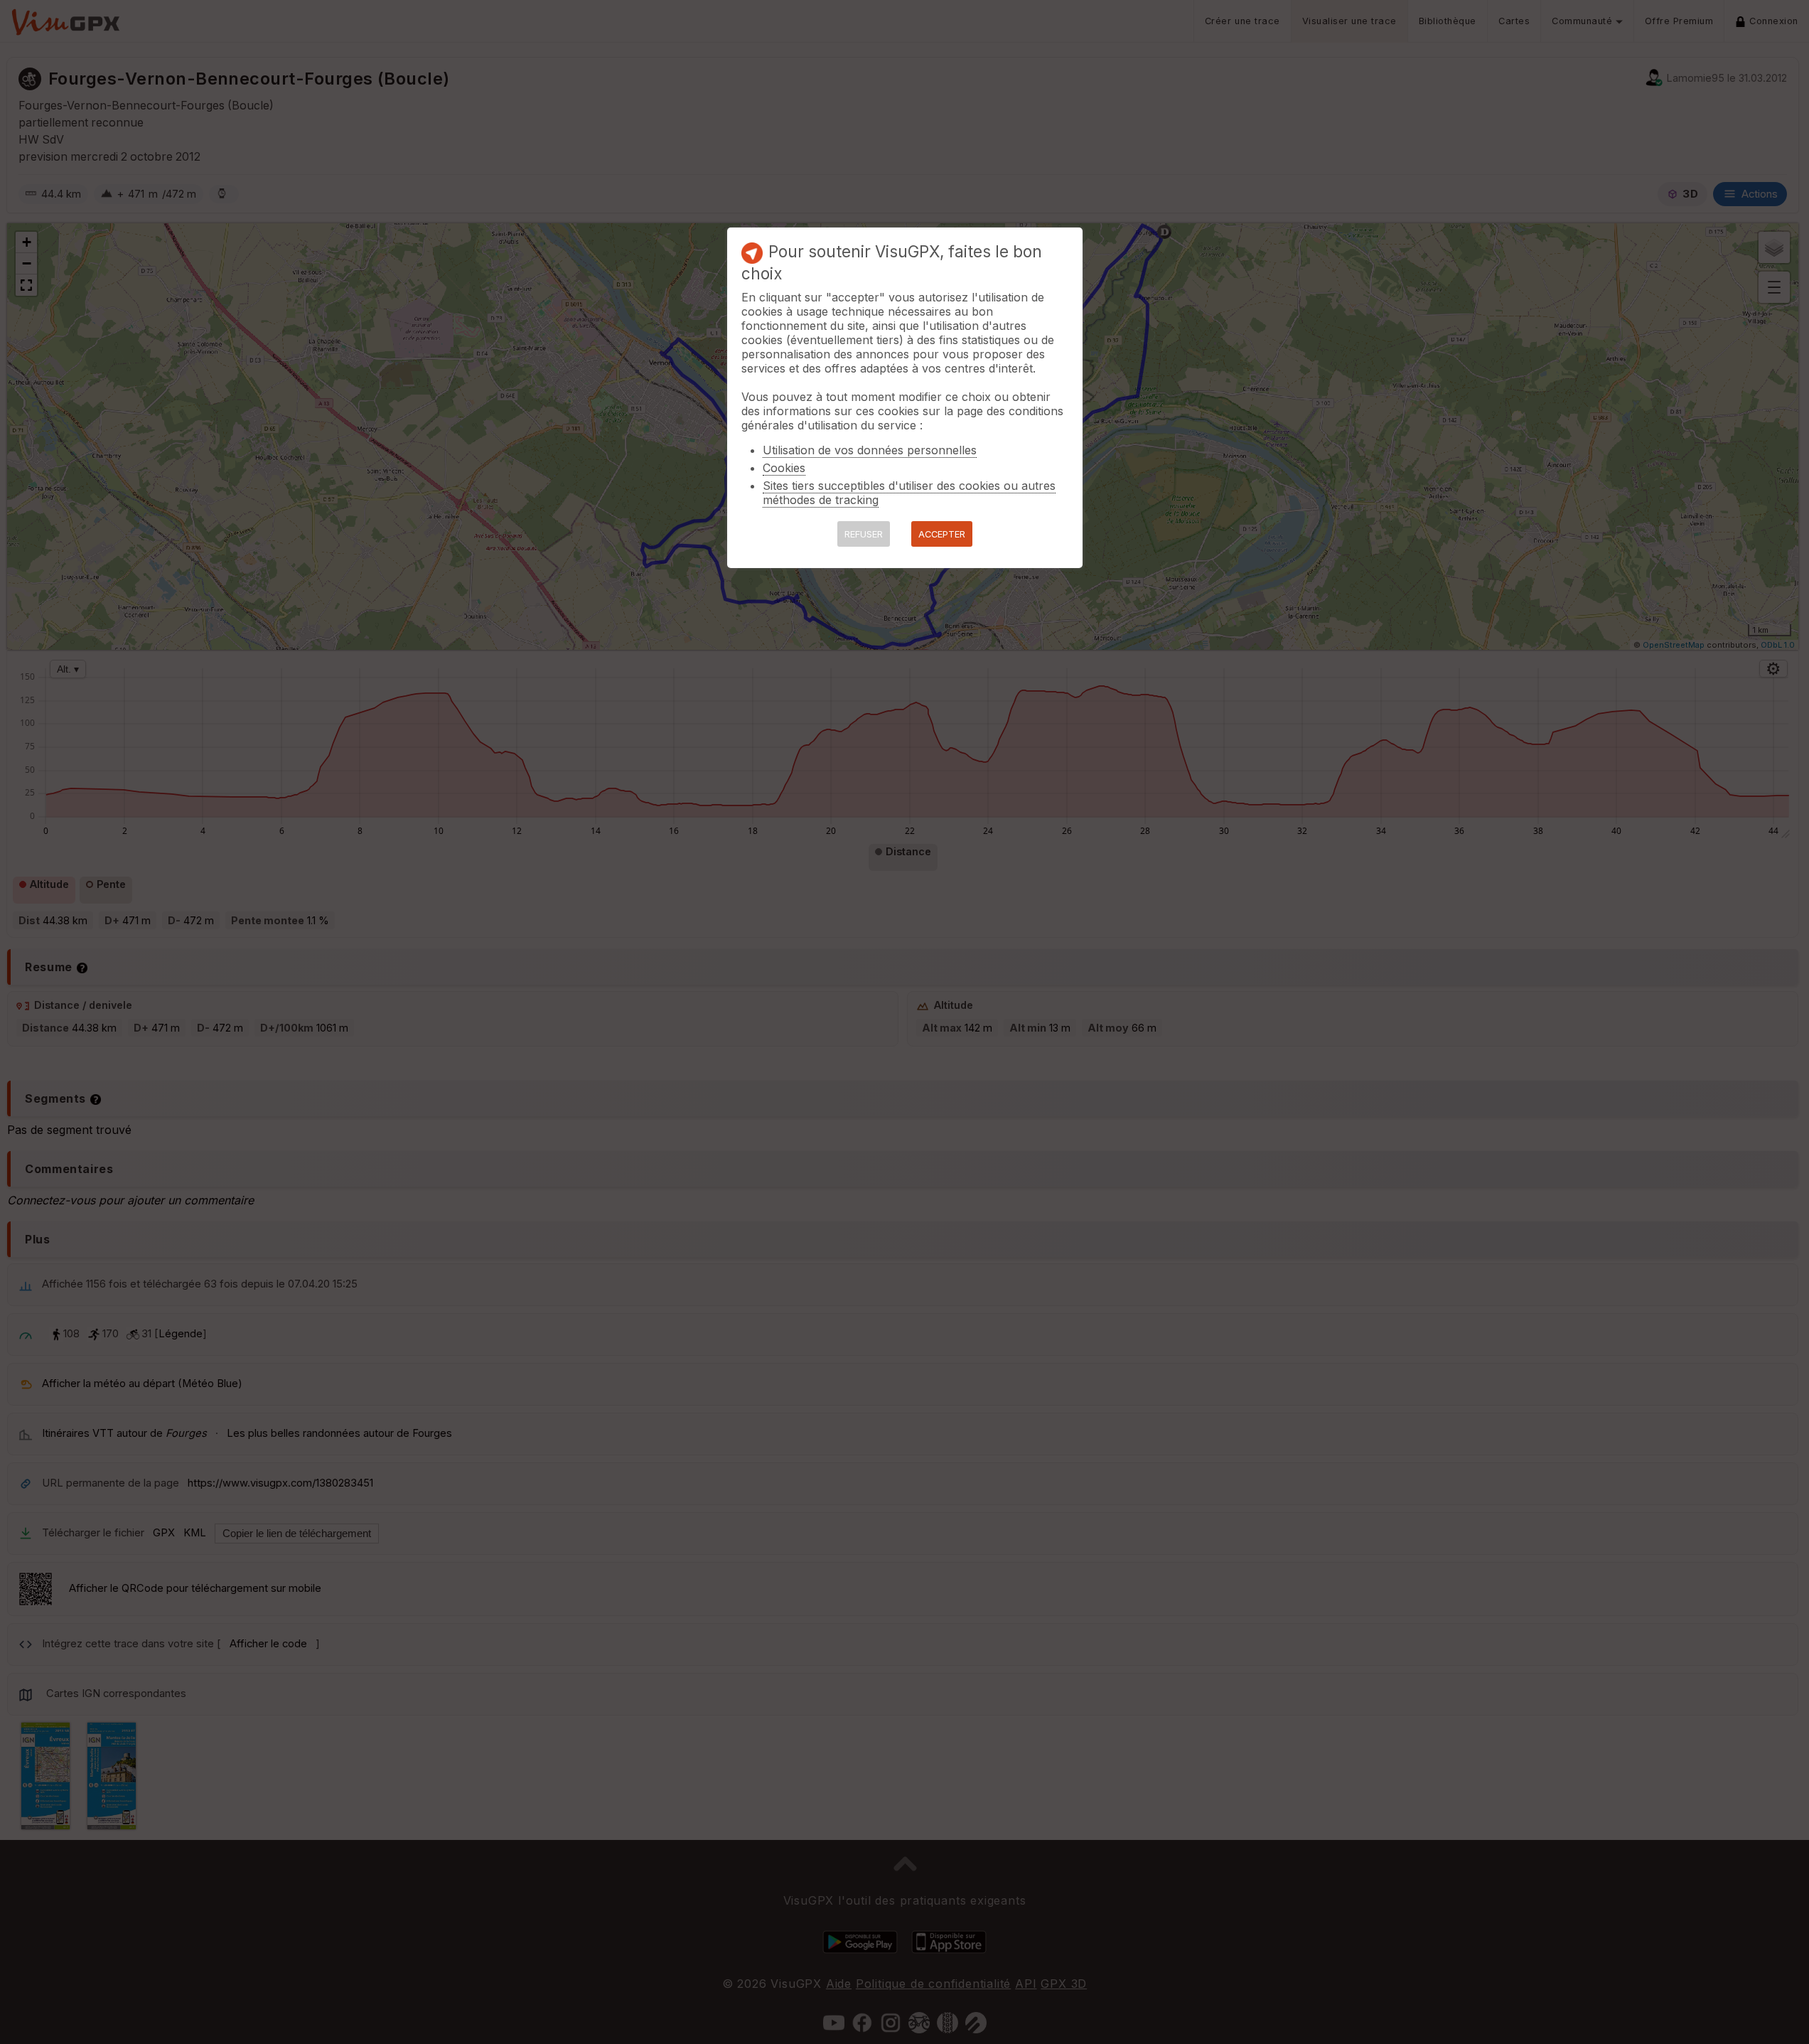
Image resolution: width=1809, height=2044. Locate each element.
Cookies (784, 468)
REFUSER (864, 534)
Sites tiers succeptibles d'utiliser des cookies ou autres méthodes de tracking (909, 493)
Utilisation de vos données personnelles (870, 450)
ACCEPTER (942, 534)
